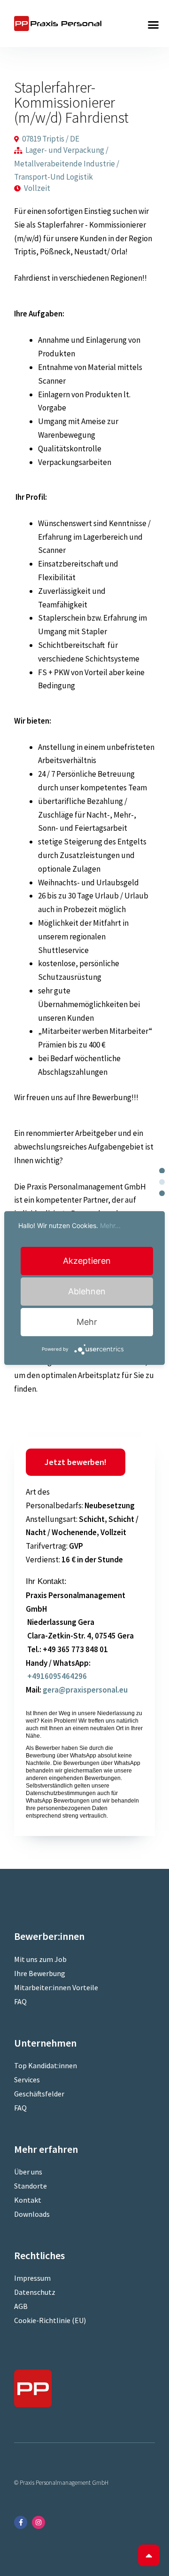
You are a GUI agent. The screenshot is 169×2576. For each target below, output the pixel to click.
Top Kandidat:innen (46, 2065)
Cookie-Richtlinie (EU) (50, 2320)
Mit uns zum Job (40, 1959)
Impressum (32, 2278)
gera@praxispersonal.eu (85, 1690)
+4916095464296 (56, 1676)
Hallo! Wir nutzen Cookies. (69, 1225)
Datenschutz (35, 2292)
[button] (154, 25)
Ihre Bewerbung (40, 1973)
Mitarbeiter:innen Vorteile (56, 1987)
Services (27, 2080)
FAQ (20, 2001)
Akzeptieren (87, 1261)
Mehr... (110, 1225)
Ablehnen (87, 1291)
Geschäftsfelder (39, 2094)
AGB (21, 2306)
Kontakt (28, 2200)
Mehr (87, 1322)
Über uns (28, 2172)
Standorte (31, 2186)
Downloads (32, 2214)
